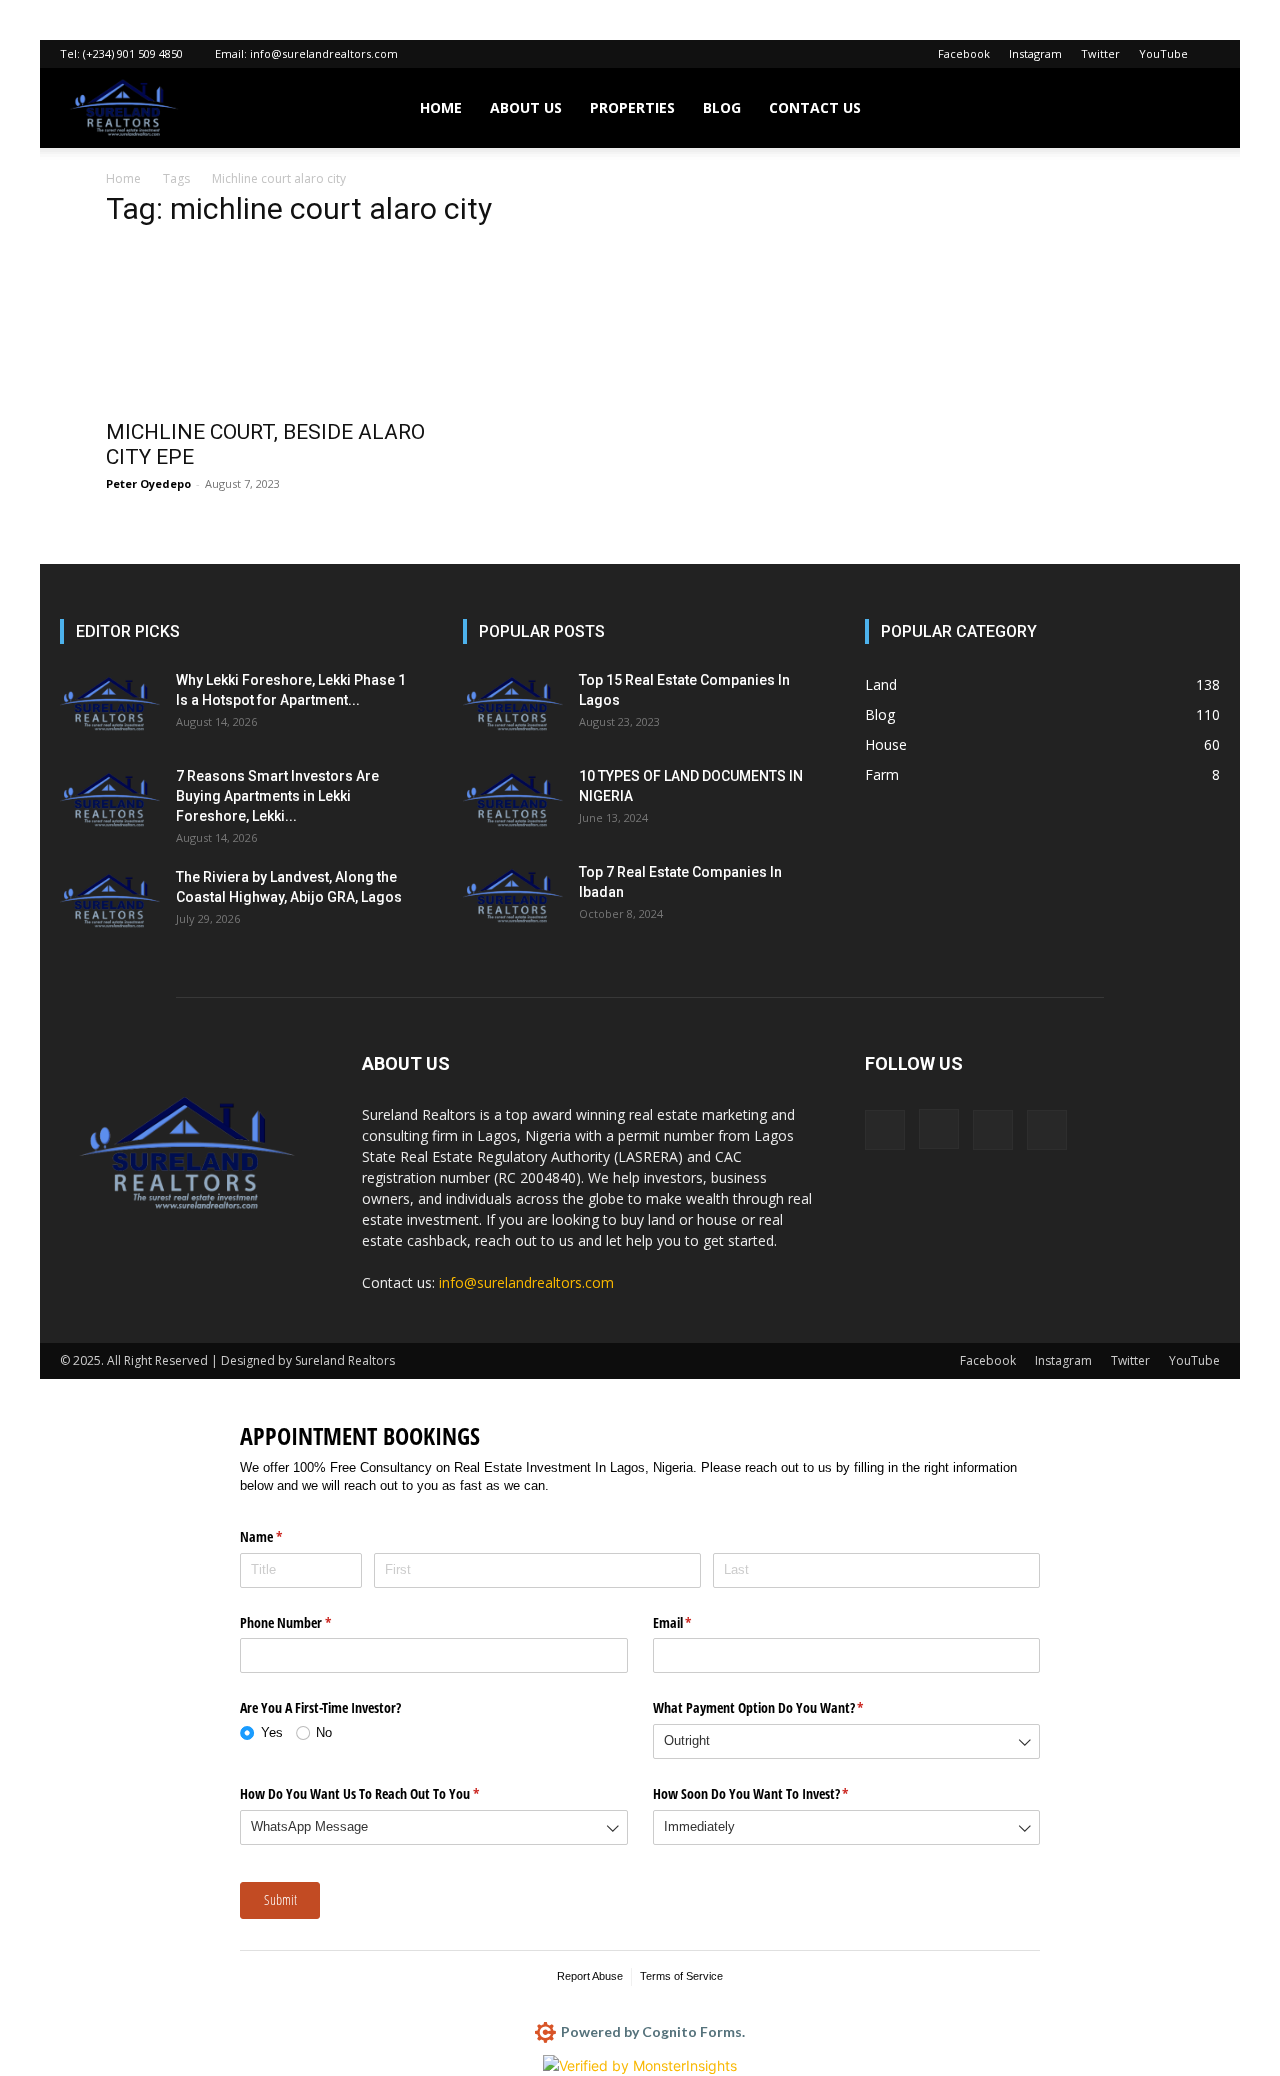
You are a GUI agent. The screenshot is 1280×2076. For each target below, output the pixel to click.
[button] (1196, 109)
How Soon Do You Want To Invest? (774, 1793)
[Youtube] (1047, 1130)
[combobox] (847, 1741)
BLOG (722, 107)
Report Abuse (590, 1976)
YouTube (1163, 53)
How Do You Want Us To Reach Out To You (383, 1793)
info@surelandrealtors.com (324, 53)
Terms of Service (681, 1976)
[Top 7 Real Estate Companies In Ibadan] (513, 897)
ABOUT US (526, 107)
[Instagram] (939, 1129)
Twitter (1100, 53)
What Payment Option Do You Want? (782, 1707)
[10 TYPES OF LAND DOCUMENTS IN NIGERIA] (513, 801)
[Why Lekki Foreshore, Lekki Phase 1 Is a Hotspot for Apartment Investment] (110, 705)
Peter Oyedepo (148, 483)
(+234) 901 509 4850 (133, 53)
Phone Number (309, 1622)
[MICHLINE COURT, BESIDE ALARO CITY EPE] (268, 327)
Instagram (1035, 53)
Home (123, 178)
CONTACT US (815, 107)
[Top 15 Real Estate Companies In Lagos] (513, 705)
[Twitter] (993, 1130)
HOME (441, 107)
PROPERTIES (632, 107)
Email (696, 1622)
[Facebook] (885, 1130)
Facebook (964, 53)
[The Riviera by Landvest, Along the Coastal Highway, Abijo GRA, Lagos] (110, 902)
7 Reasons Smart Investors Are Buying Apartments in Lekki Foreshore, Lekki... (277, 796)
